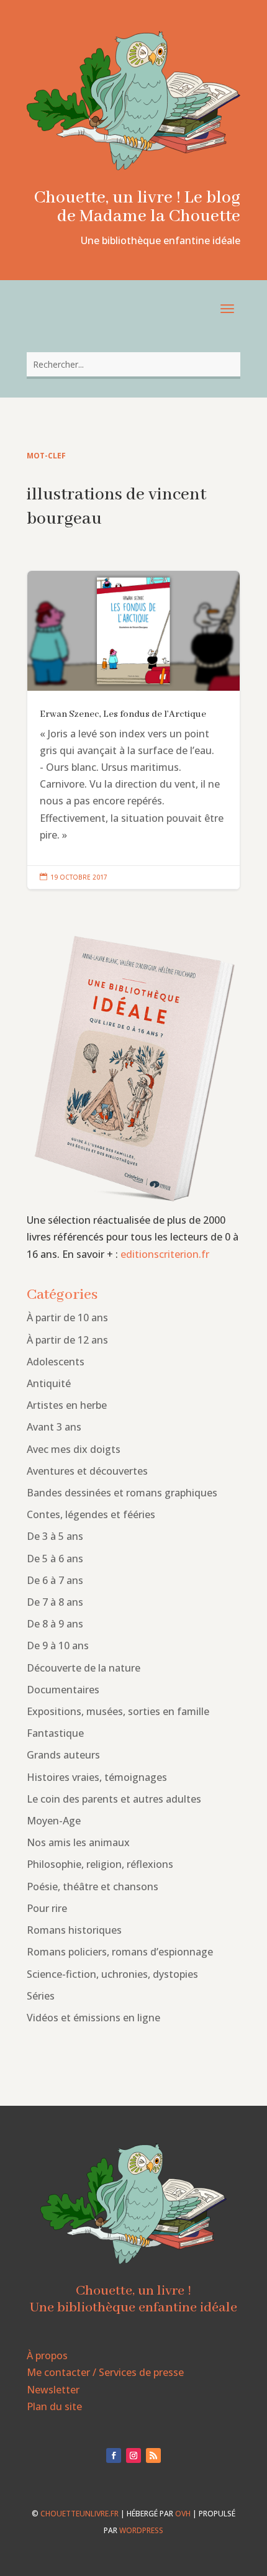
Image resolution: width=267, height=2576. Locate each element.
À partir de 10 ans (67, 1318)
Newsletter (53, 2390)
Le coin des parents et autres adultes (114, 1799)
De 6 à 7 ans (55, 1580)
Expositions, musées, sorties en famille (118, 1711)
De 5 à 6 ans (55, 1559)
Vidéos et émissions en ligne (93, 2018)
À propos (47, 2355)
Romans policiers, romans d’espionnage (120, 1952)
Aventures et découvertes (87, 1471)
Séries (41, 1996)
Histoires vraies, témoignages (97, 1777)
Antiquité (49, 1383)
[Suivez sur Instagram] (133, 2455)
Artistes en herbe (67, 1405)
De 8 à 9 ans (55, 1624)
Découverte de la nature (84, 1668)
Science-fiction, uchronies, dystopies (112, 1974)
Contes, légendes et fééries (91, 1514)
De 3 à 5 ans (55, 1536)
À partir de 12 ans (67, 1340)
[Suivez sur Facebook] (114, 2455)
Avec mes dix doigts (74, 1449)
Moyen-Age (54, 1821)
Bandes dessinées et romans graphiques (122, 1493)
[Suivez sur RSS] (153, 2455)
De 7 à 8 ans (55, 1602)
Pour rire (47, 1908)
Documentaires (63, 1690)
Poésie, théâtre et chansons (93, 1886)
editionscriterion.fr (165, 1254)
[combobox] (133, 364)
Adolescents (56, 1362)
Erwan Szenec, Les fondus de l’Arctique (133, 730)
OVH (183, 2514)
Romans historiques (74, 1930)
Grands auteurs (63, 1755)
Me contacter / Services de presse (105, 2372)
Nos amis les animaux (78, 1842)
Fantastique (55, 1733)
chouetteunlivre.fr (79, 2514)
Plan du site (54, 2406)
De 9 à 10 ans (58, 1645)
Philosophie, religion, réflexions (100, 1864)
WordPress (141, 2530)
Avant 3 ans (54, 1427)
